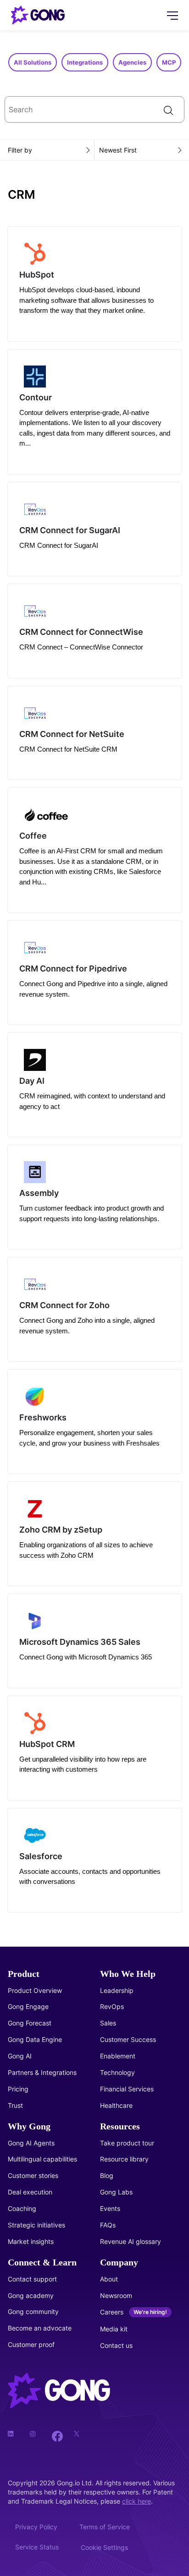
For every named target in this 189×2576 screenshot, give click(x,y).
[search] (94, 109)
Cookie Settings (104, 2547)
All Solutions (33, 62)
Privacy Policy (36, 2527)
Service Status (37, 2547)
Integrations (85, 62)
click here (136, 2501)
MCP (169, 62)
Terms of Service (105, 2527)
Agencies (132, 62)
